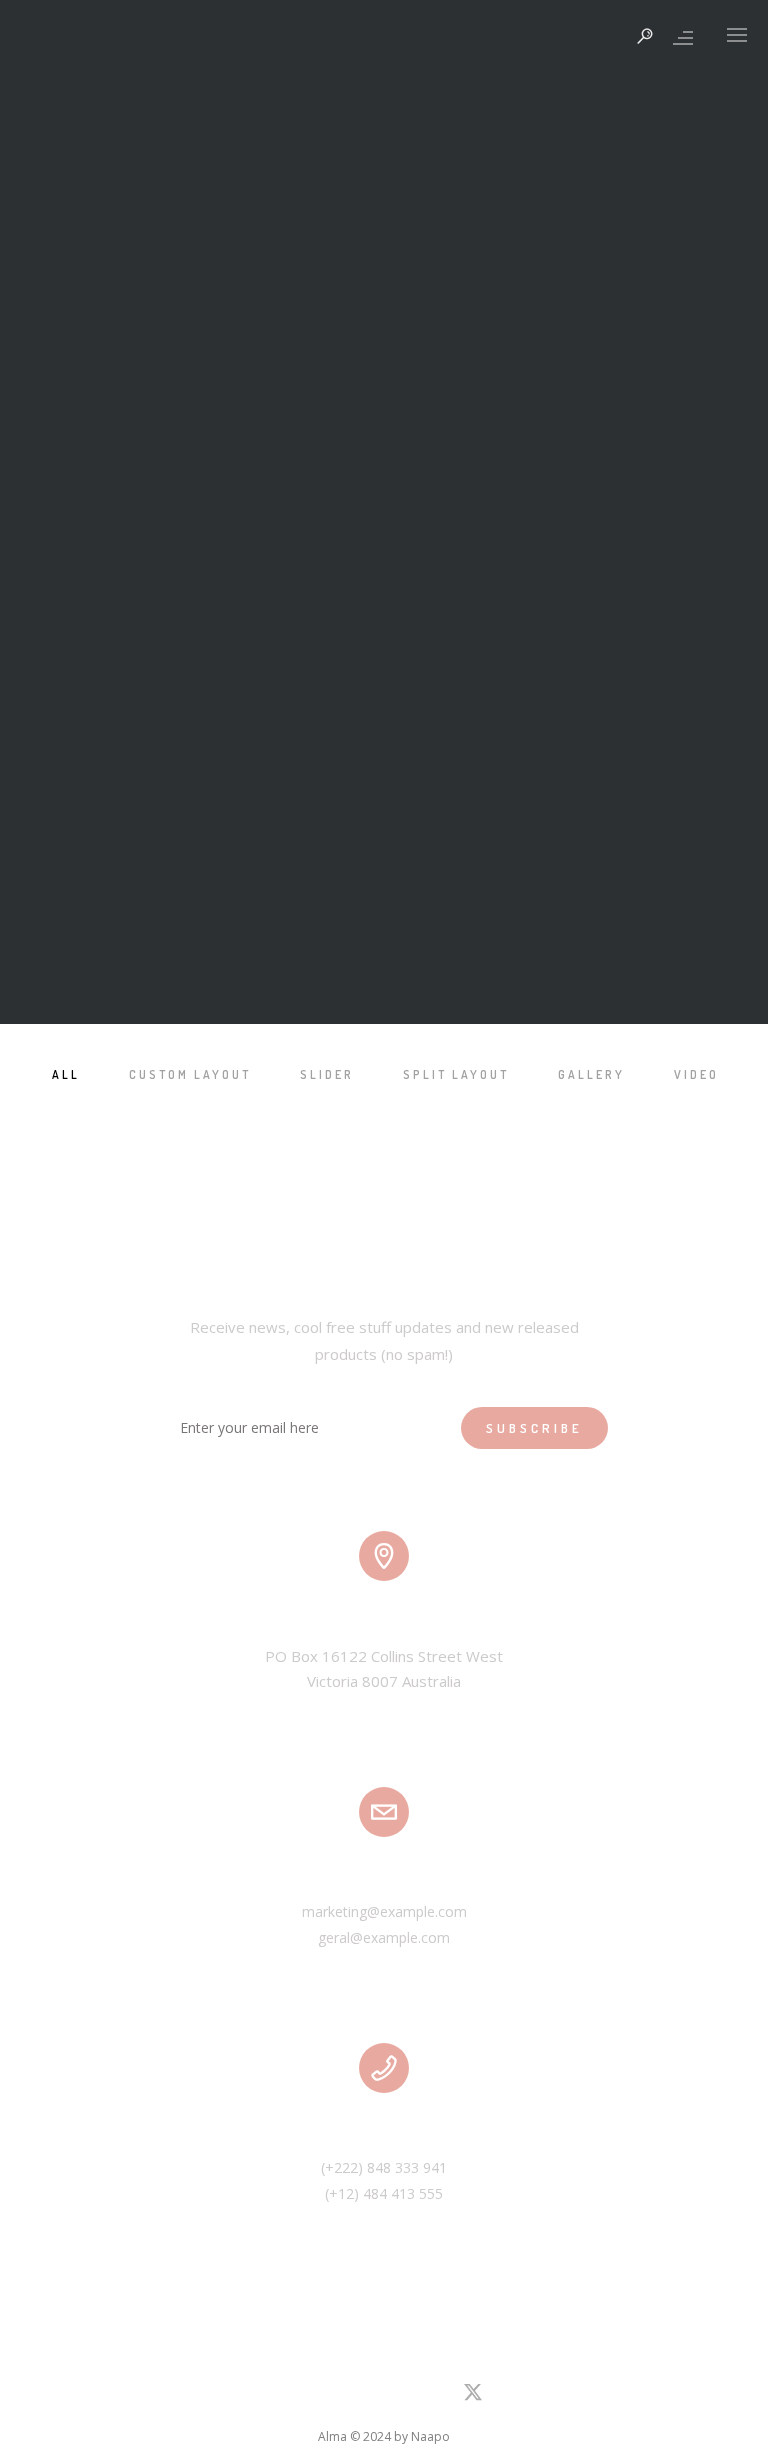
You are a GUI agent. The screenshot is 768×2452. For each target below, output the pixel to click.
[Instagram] (329, 2396)
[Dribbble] (400, 2396)
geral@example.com (384, 1937)
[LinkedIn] (293, 2396)
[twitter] (473, 2399)
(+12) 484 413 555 (384, 2193)
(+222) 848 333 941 (384, 2167)
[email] (435, 2396)
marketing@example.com (384, 1911)
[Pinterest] (364, 2396)
